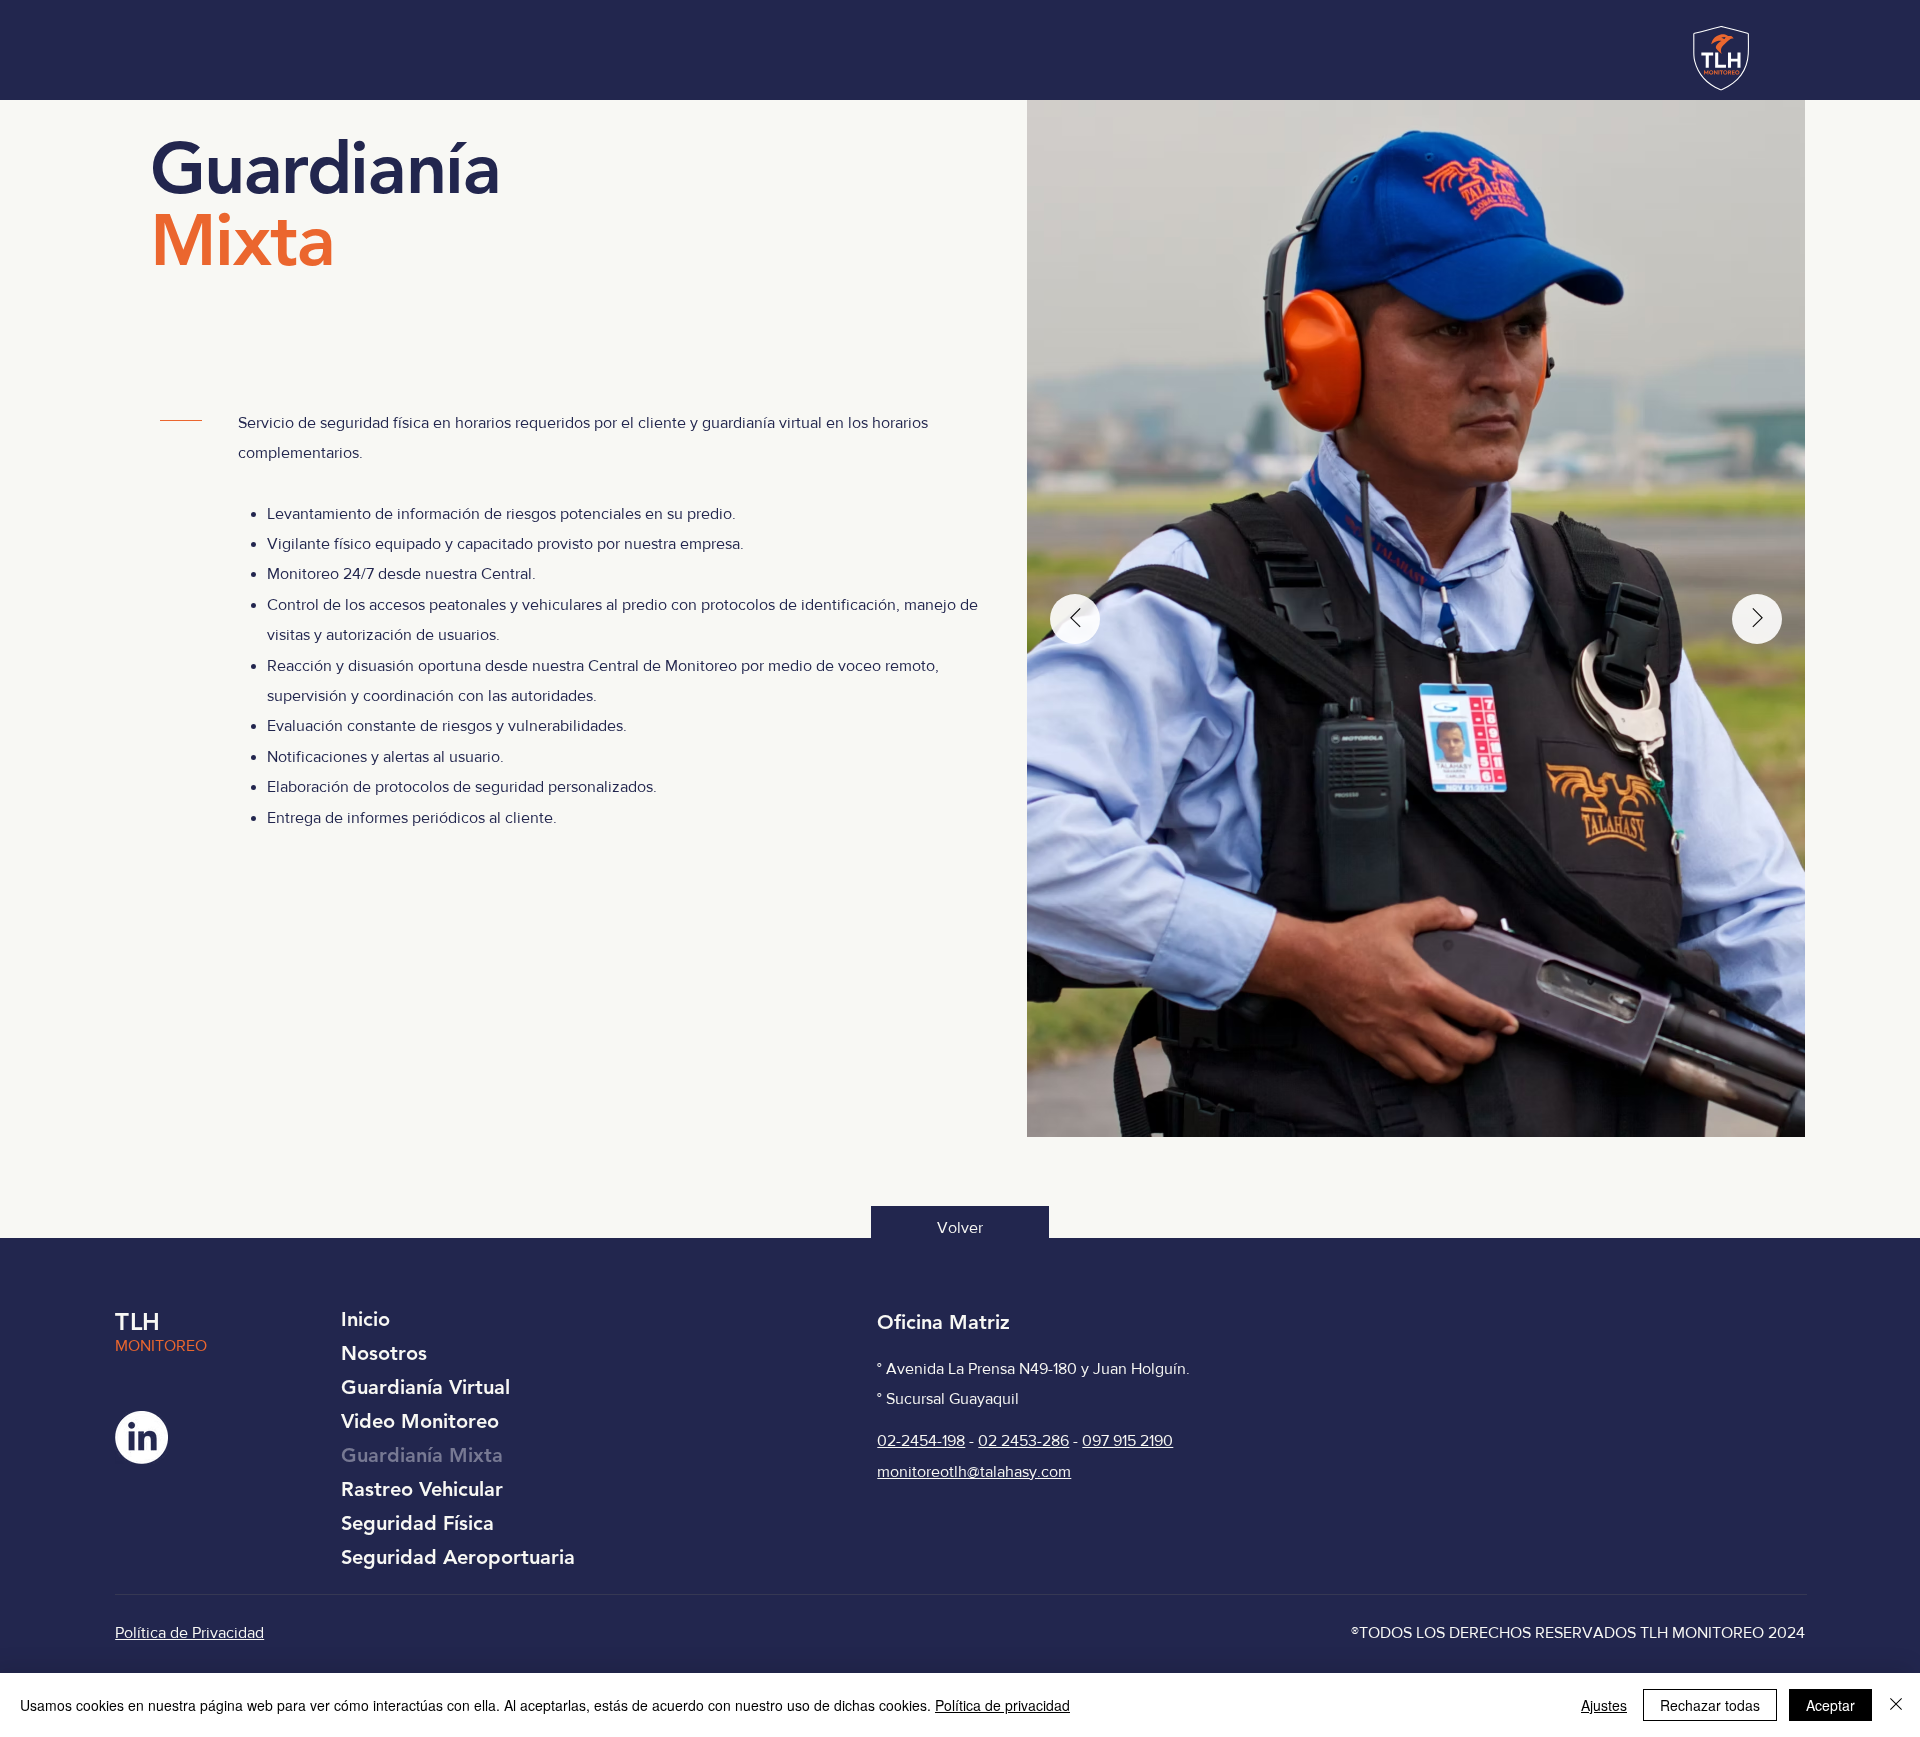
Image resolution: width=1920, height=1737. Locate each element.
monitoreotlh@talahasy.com (974, 1471)
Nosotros (384, 1353)
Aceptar (1830, 1705)
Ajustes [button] (1604, 1705)
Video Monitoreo (420, 1421)
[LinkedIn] (141, 1437)
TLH (137, 1321)
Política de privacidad (1002, 1705)
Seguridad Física (417, 1523)
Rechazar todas (1710, 1705)
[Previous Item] (1075, 619)
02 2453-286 (1023, 1440)
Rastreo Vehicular (422, 1489)
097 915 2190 (1127, 1440)
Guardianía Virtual (425, 1387)
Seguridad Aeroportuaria (458, 1557)
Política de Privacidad (189, 1632)
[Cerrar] (1896, 1705)
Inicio (365, 1319)
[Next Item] (1757, 619)
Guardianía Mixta (422, 1455)
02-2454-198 (921, 1440)
